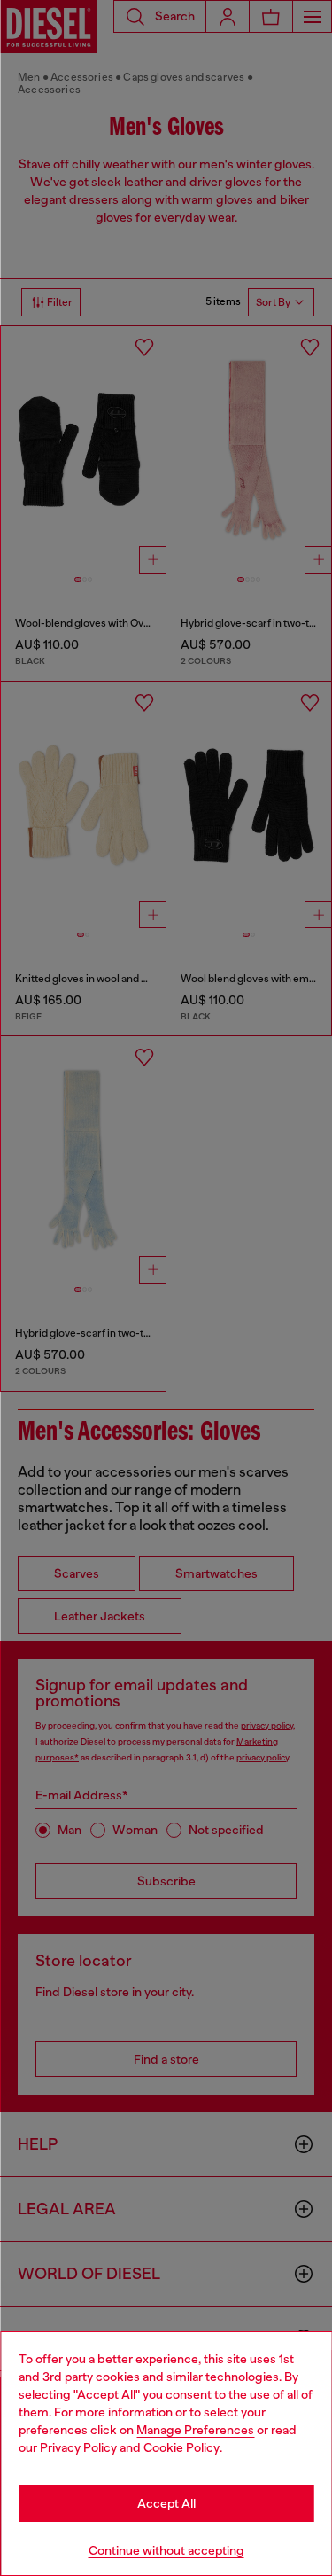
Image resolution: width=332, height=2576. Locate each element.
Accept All (166, 2503)
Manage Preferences (195, 2430)
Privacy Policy (78, 2447)
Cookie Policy (181, 2447)
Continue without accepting (166, 2550)
